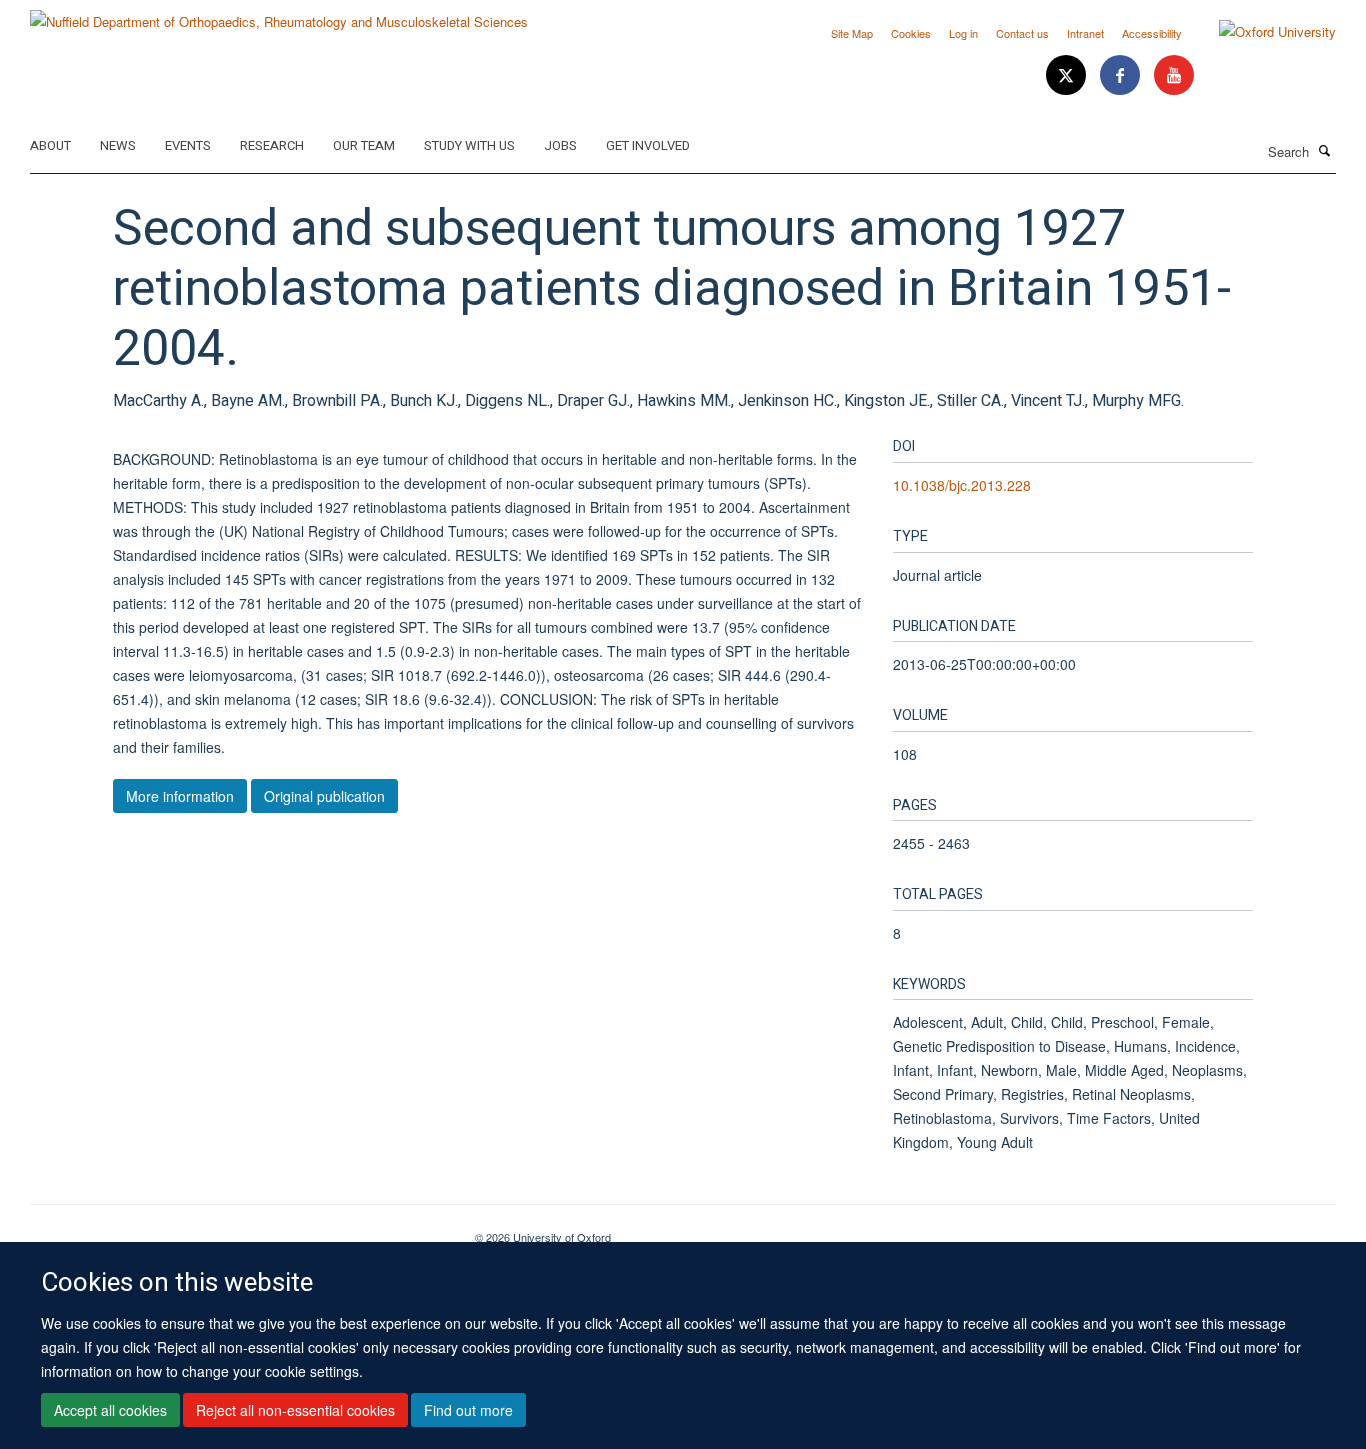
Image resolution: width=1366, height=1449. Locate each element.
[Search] (1325, 150)
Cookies (911, 33)
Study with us (469, 145)
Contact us (1022, 33)
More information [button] (180, 796)
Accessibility (1152, 33)
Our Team (364, 145)
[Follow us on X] (1068, 75)
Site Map (852, 33)
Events (188, 145)
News (118, 145)
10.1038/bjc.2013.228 (962, 485)
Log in (963, 33)
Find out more (468, 1410)
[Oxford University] (1262, 32)
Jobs (560, 145)
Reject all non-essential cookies (295, 1410)
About (50, 145)
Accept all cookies (110, 1410)
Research (272, 145)
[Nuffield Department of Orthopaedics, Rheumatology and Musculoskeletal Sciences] (279, 14)
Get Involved (648, 145)
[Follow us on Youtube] (1174, 75)
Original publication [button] (324, 796)
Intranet (1085, 33)
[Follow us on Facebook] (1122, 75)
